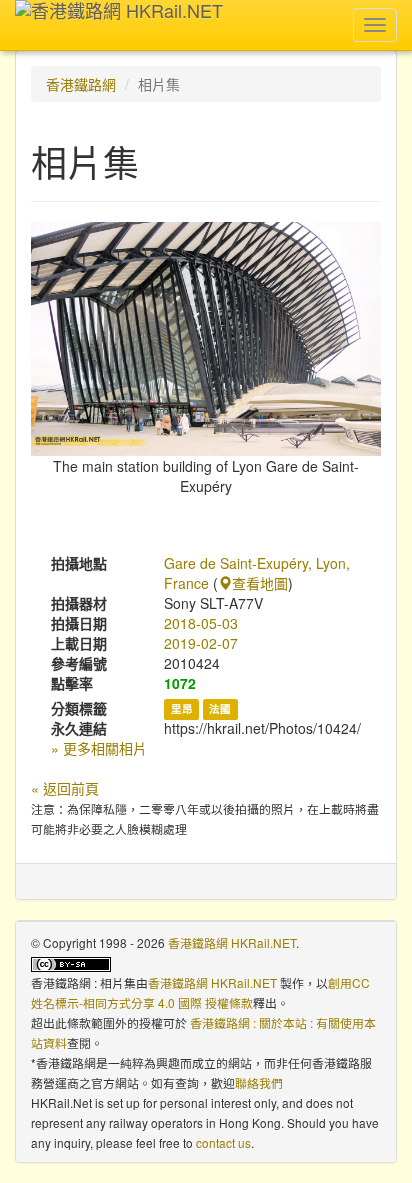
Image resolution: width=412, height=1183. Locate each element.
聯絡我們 (259, 1082)
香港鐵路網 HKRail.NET (232, 942)
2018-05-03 (201, 623)
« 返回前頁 (65, 788)
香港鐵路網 (81, 84)
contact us (223, 1142)
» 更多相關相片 (99, 748)
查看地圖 (260, 583)
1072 (180, 683)
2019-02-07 (201, 643)
